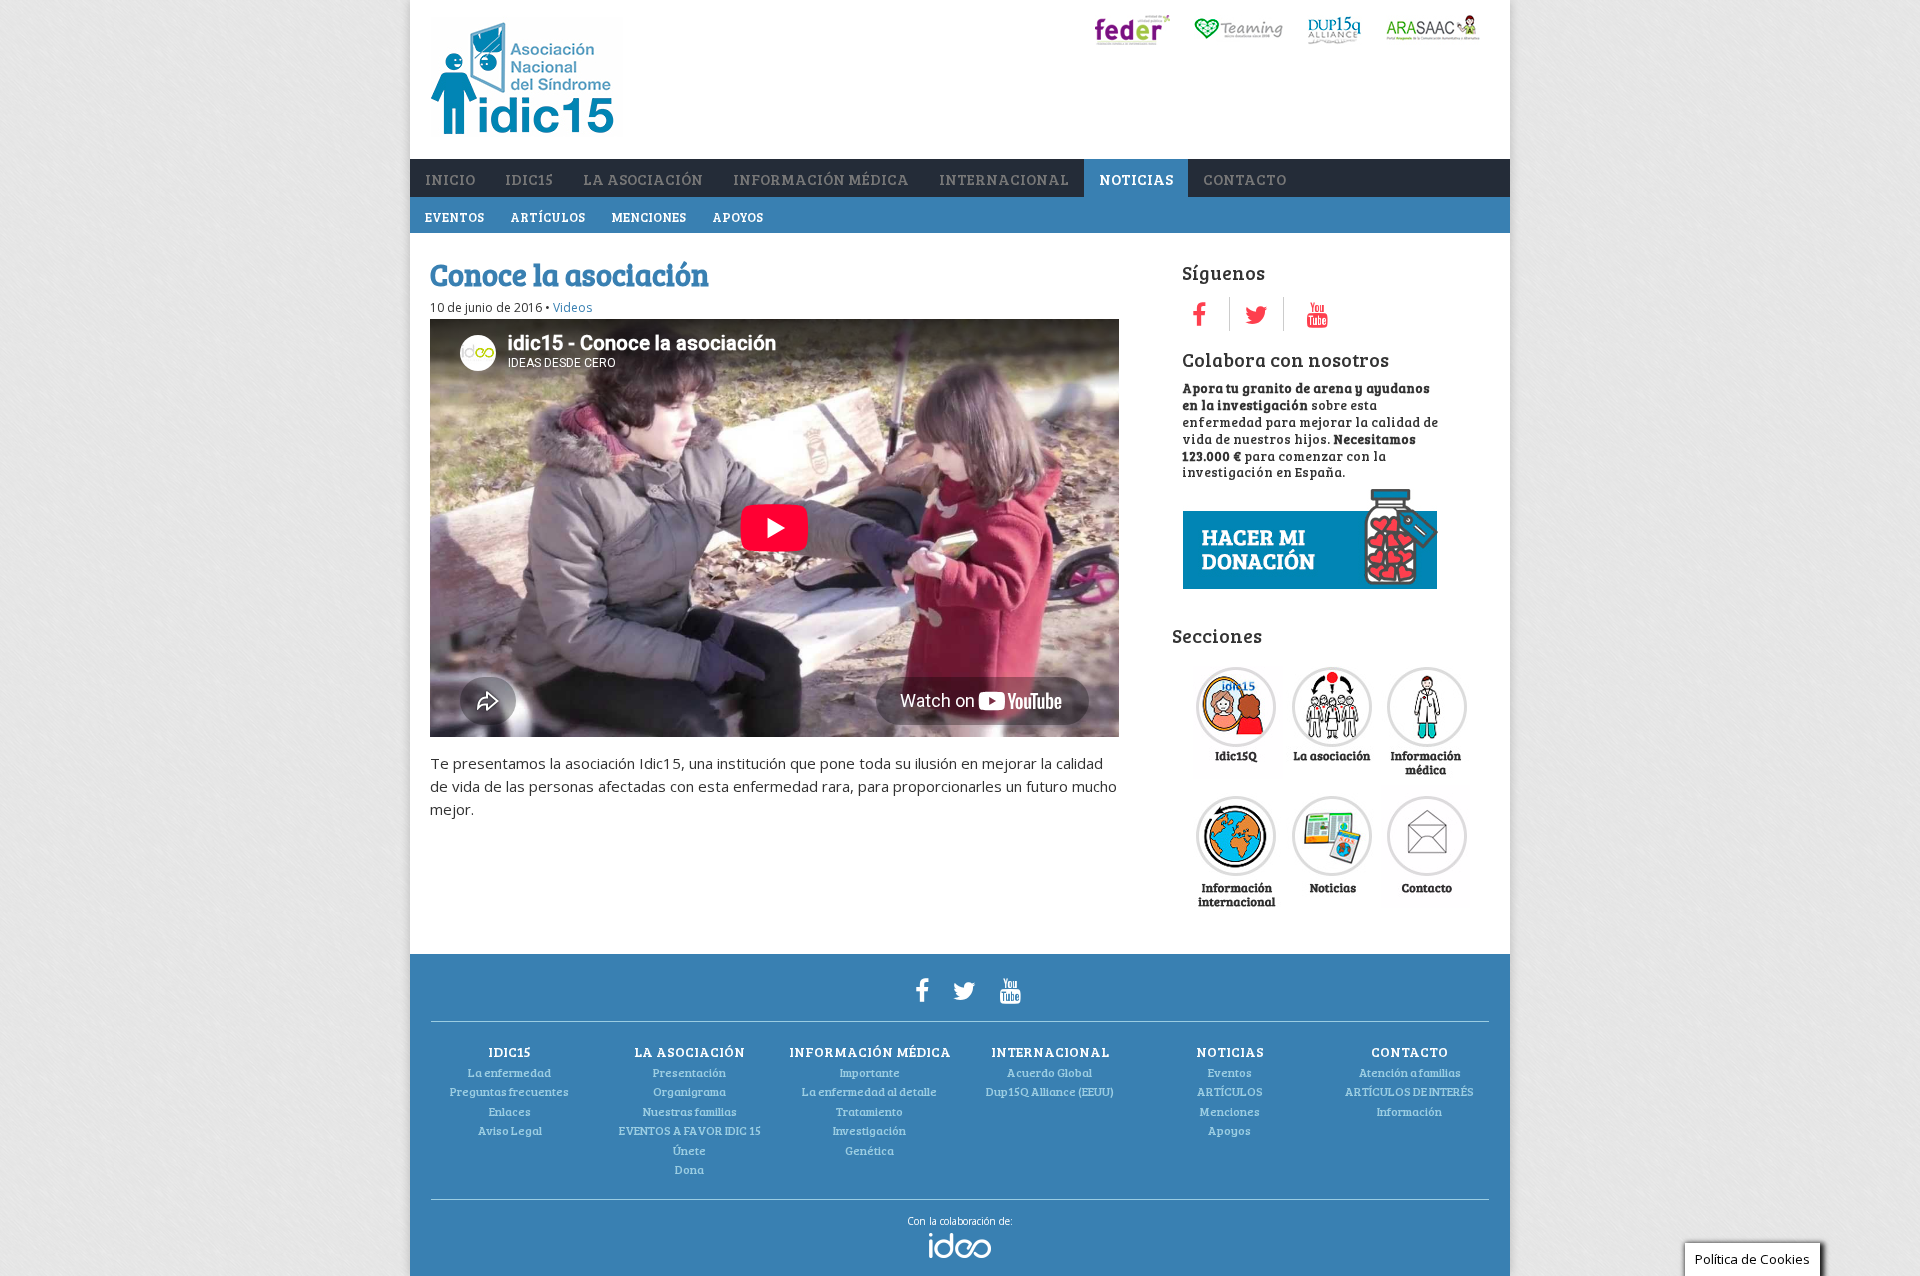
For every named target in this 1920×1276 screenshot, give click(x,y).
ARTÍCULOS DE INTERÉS (1409, 1091)
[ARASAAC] (1433, 39)
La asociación (643, 179)
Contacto (1244, 179)
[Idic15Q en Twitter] (1256, 314)
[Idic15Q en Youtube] (1317, 314)
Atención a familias (1410, 1072)
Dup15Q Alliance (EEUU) (1050, 1091)
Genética (869, 1150)
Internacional (1004, 179)
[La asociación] (1332, 773)
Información (1409, 1111)
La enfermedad (509, 1072)
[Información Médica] (1425, 773)
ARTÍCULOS (547, 217)
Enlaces (510, 1111)
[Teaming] (1238, 39)
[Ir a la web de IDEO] (960, 1254)
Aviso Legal (510, 1130)
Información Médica (821, 179)
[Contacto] (1425, 902)
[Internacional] (1238, 902)
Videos (572, 307)
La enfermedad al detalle (869, 1091)
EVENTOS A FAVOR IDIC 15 (690, 1130)
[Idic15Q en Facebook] (1199, 314)
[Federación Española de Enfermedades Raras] (1132, 39)
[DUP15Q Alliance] (1334, 39)
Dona (689, 1169)
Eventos (454, 217)
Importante (870, 1072)
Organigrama (689, 1091)
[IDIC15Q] (1238, 773)
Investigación (869, 1130)
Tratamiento (869, 1111)
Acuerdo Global (1049, 1072)
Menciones (648, 217)
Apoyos (737, 217)
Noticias (1136, 179)
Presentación (689, 1072)
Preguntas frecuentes (509, 1091)
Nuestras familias (690, 1111)
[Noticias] (1332, 902)
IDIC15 (529, 179)
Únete (689, 1150)
